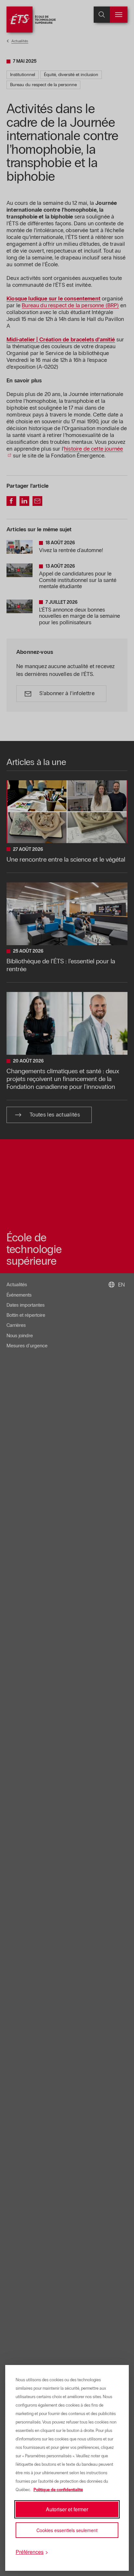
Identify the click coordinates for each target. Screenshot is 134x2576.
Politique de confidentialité (58, 2490)
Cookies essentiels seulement (67, 2530)
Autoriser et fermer (67, 2509)
